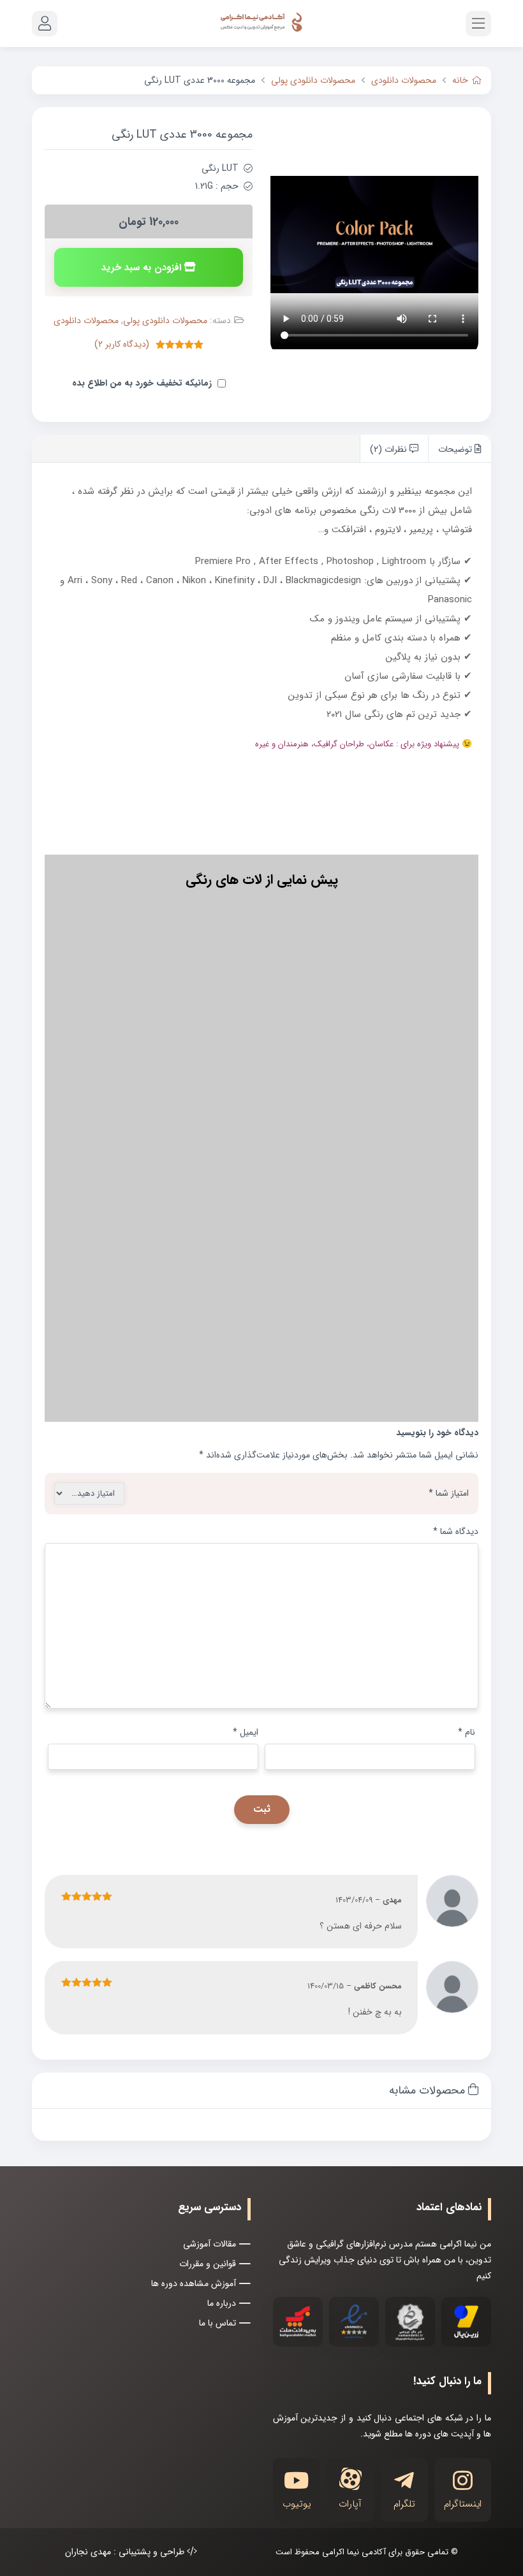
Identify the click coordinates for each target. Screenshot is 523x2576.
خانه (460, 80)
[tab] (460, 448)
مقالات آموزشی (210, 2244)
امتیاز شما (449, 1493)
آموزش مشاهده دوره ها (194, 2283)
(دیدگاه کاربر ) (122, 344)
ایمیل (246, 1732)
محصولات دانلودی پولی (313, 80)
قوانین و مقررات (208, 2264)
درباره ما (222, 2303)
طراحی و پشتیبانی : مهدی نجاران (126, 2552)
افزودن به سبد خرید (141, 268)
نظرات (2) (390, 449)
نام (467, 1732)
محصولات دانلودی (404, 80)
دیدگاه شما (456, 1531)
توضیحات (456, 449)
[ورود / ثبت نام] (45, 24)
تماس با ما (217, 2323)
